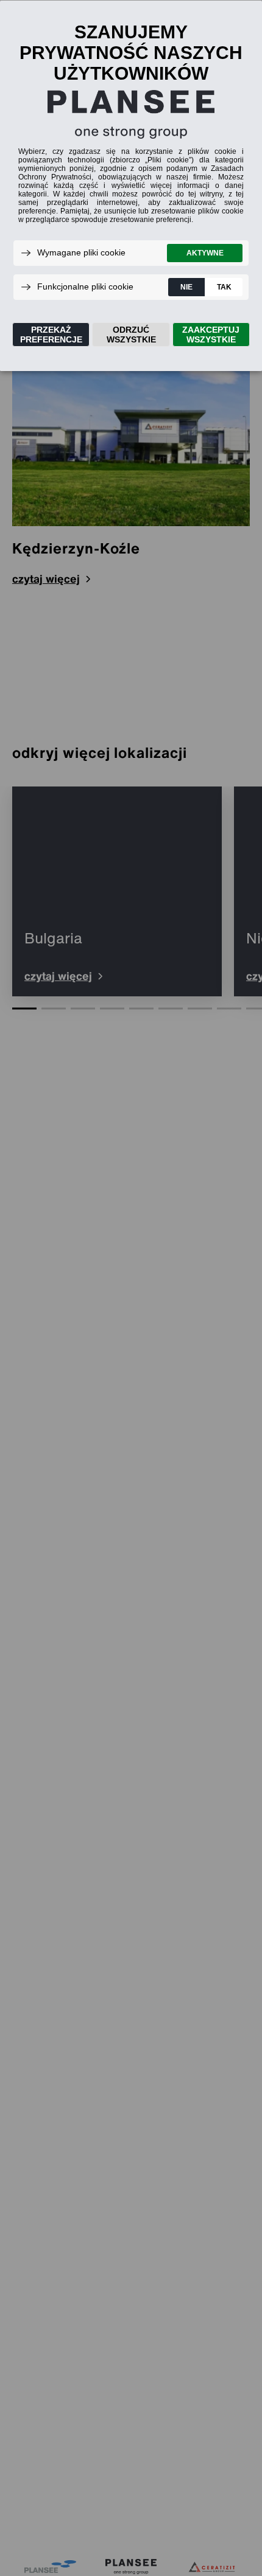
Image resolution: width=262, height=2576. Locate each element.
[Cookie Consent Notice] (131, 186)
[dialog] (131, 185)
